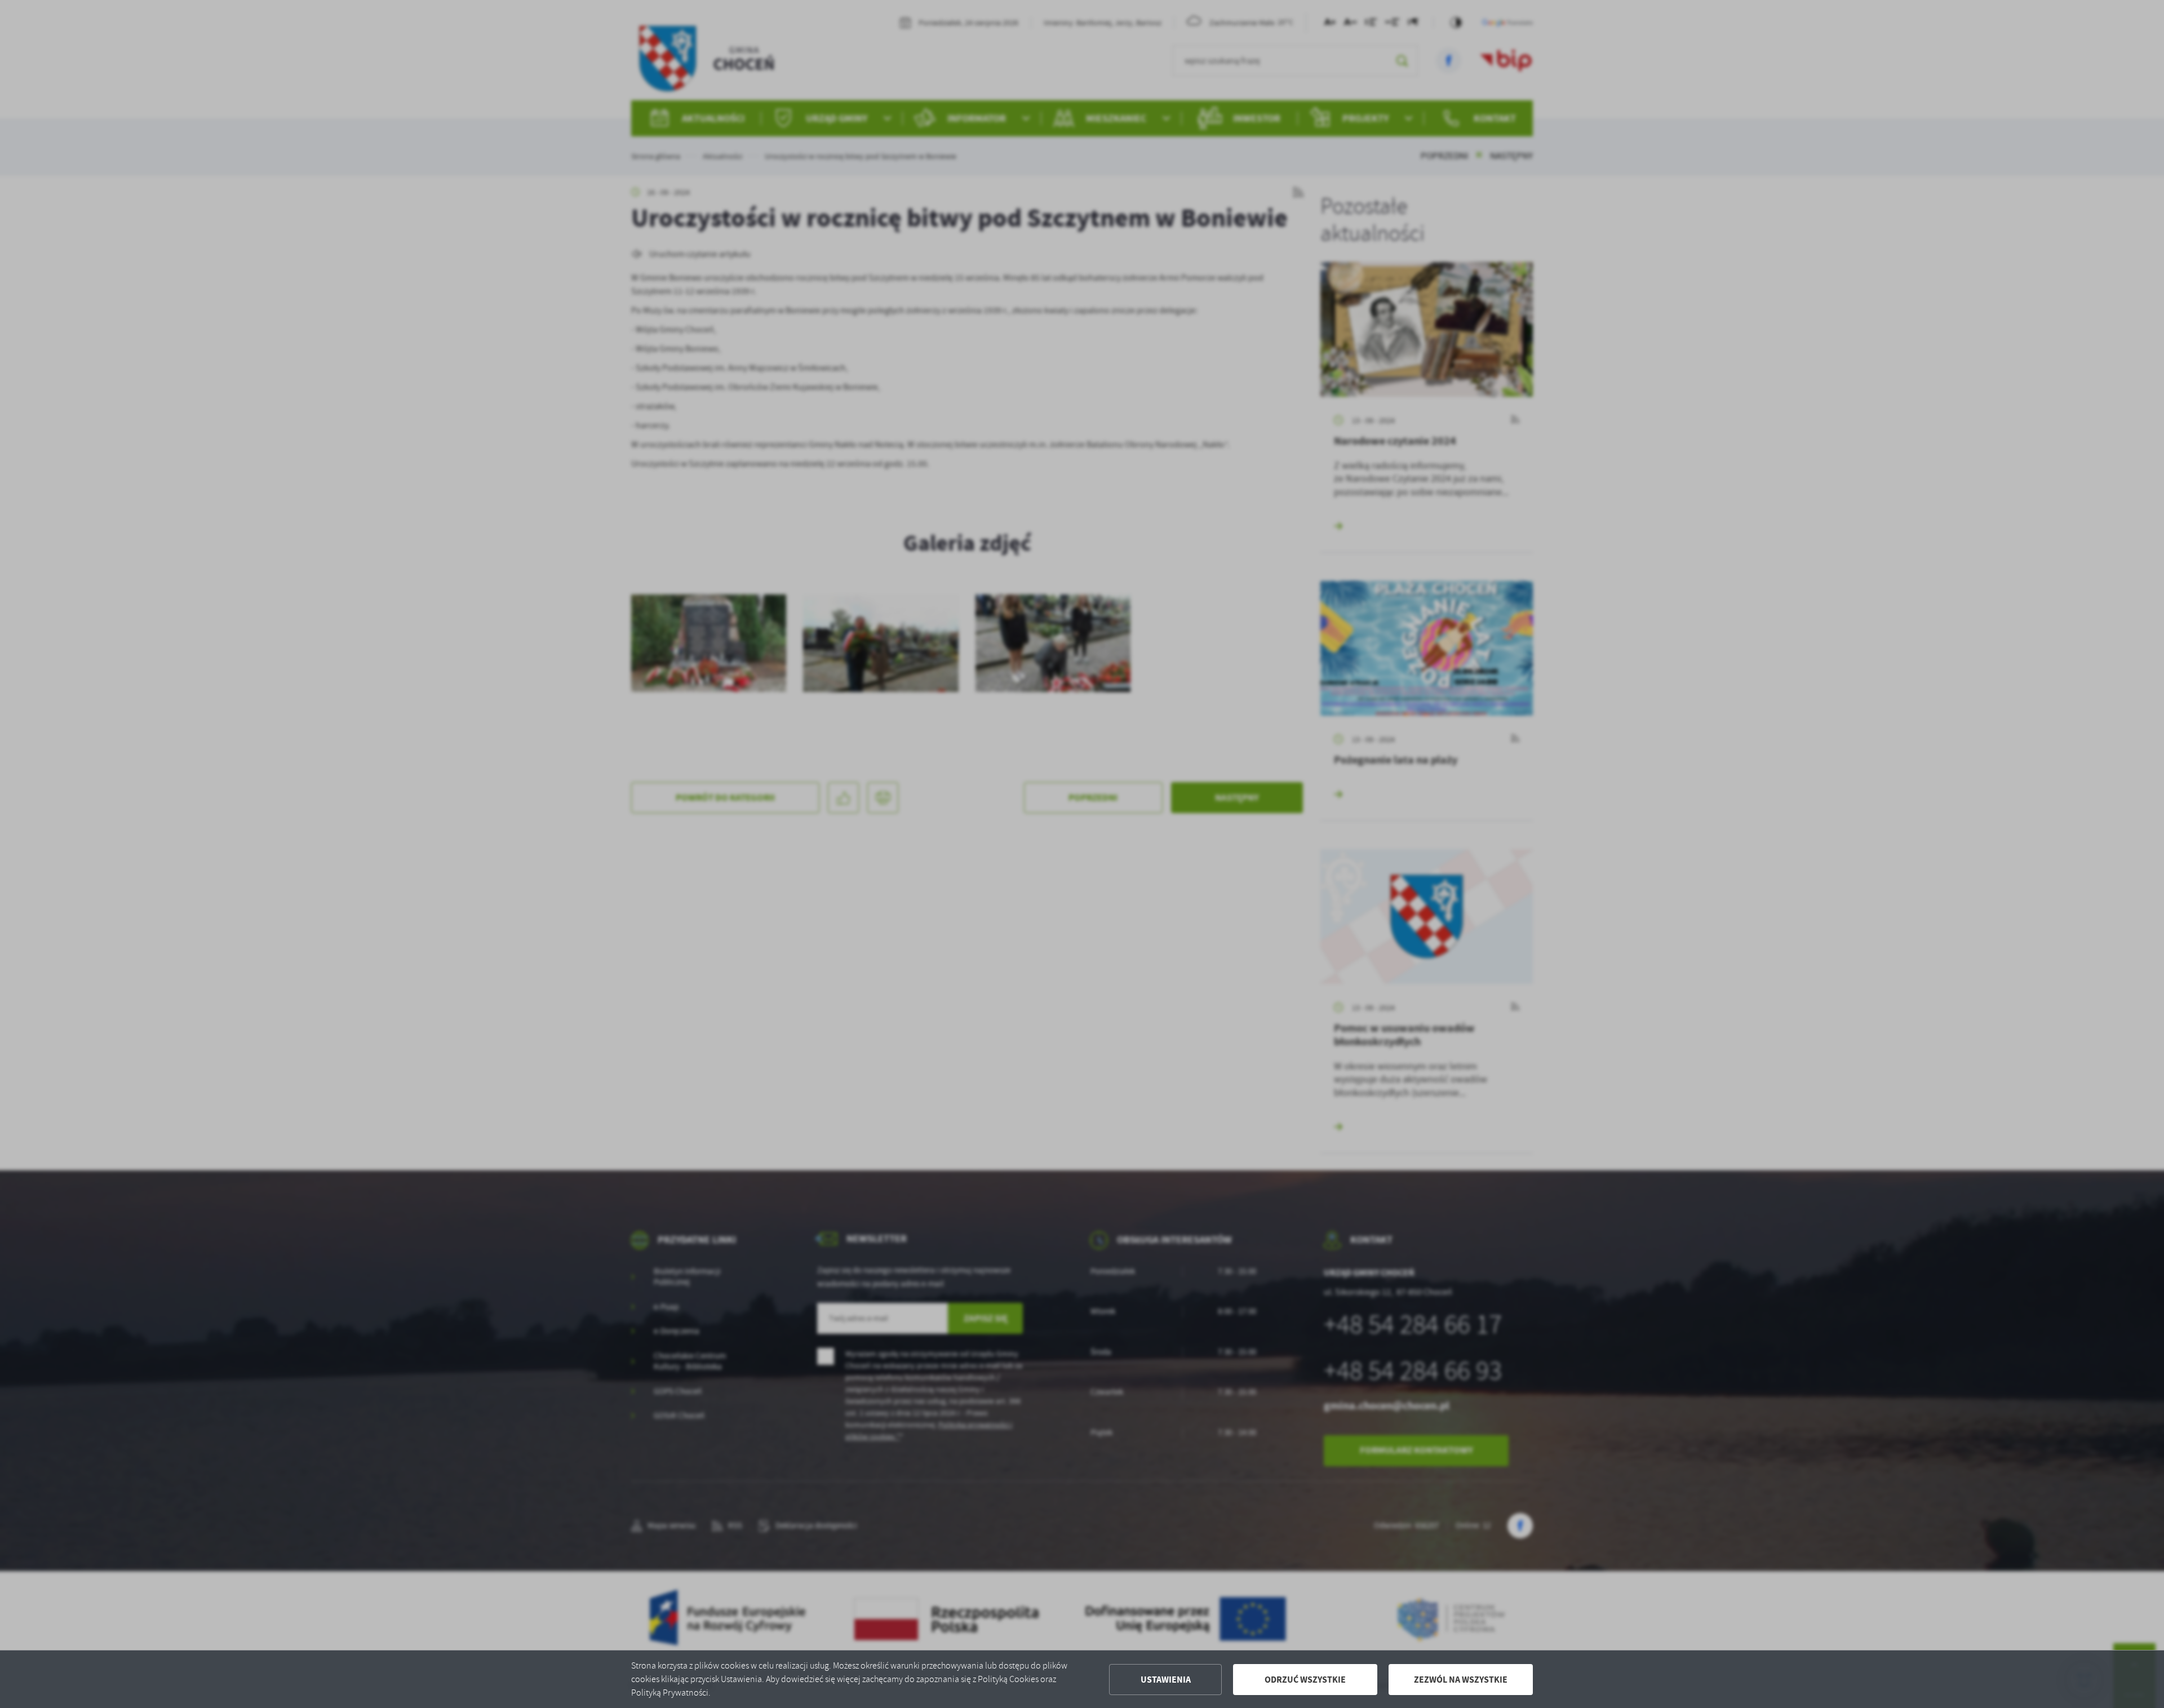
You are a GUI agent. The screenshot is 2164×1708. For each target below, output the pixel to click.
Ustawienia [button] (1166, 1680)
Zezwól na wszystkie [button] (1461, 1680)
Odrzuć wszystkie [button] (1305, 1680)
